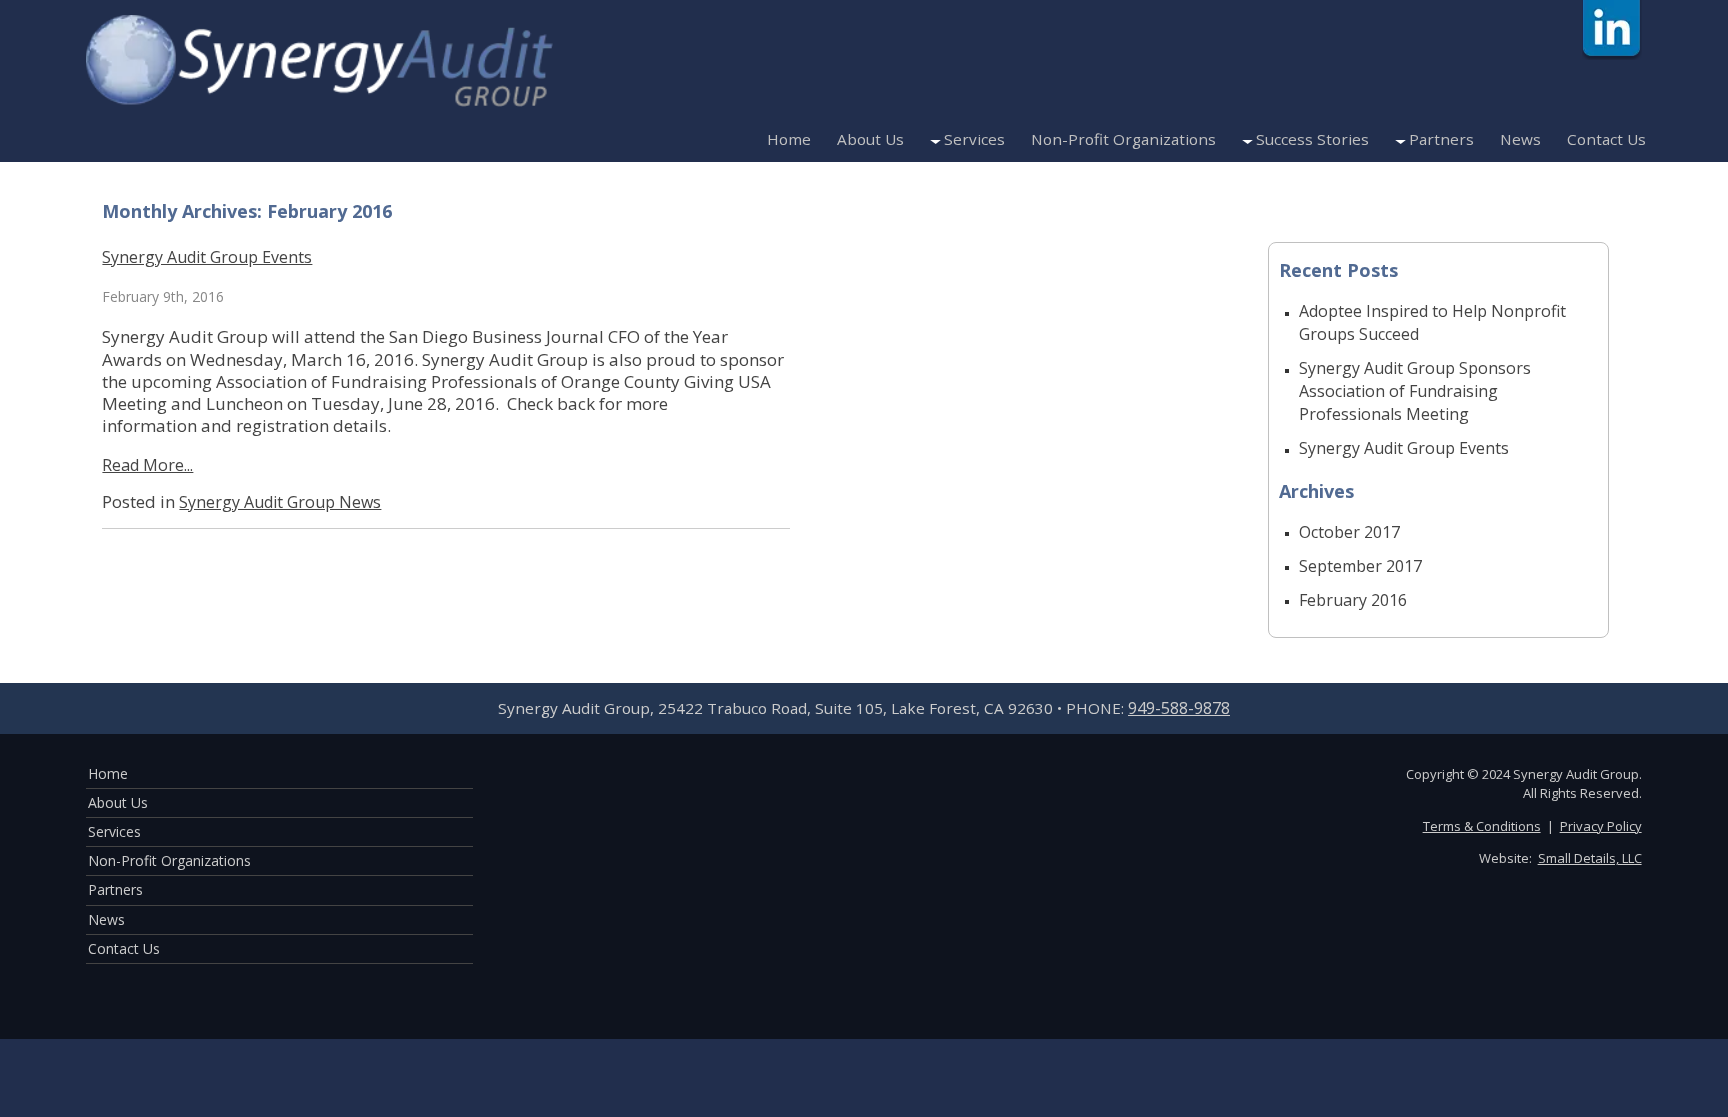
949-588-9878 (1179, 708)
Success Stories (1312, 139)
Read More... (147, 465)
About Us (870, 139)
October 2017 (1349, 532)
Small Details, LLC (1590, 858)
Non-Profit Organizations (1123, 139)
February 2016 (1353, 600)
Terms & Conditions (1482, 826)
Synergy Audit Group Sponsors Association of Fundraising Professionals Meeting (1415, 391)
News (1520, 139)
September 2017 (1360, 566)
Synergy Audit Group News (280, 502)
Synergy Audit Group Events (207, 257)
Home (789, 139)
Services (974, 139)
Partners (1441, 139)
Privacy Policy (1601, 826)
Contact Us (1606, 139)
